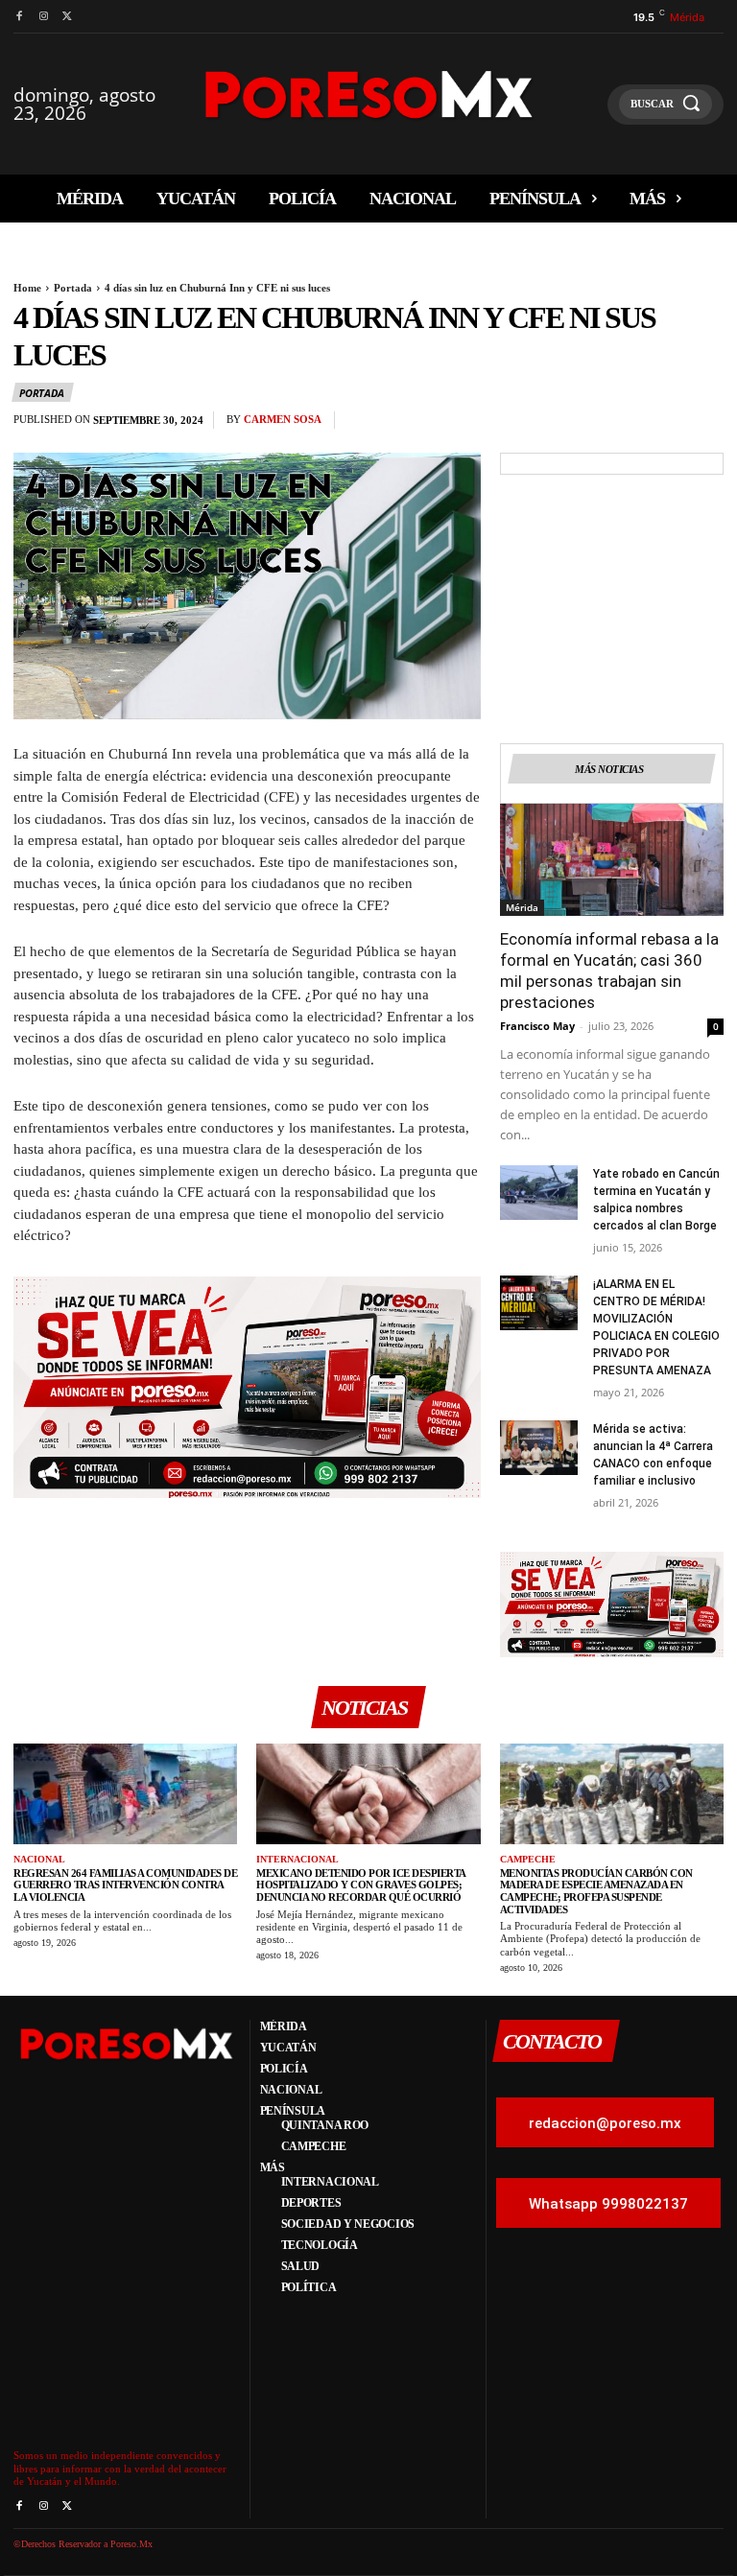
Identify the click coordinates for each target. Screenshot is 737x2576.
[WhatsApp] (616, 425)
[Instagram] (43, 17)
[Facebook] (19, 17)
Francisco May (537, 1026)
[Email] (660, 425)
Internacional (297, 1859)
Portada (73, 288)
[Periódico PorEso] (369, 94)
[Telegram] (704, 425)
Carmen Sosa (283, 419)
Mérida (522, 907)
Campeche (528, 1859)
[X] (68, 17)
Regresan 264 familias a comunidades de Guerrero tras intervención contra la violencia (125, 1885)
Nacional (39, 1859)
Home (27, 288)
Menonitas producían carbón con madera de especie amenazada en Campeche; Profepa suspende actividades (596, 1891)
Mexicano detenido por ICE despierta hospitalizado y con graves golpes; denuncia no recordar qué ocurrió (361, 1885)
